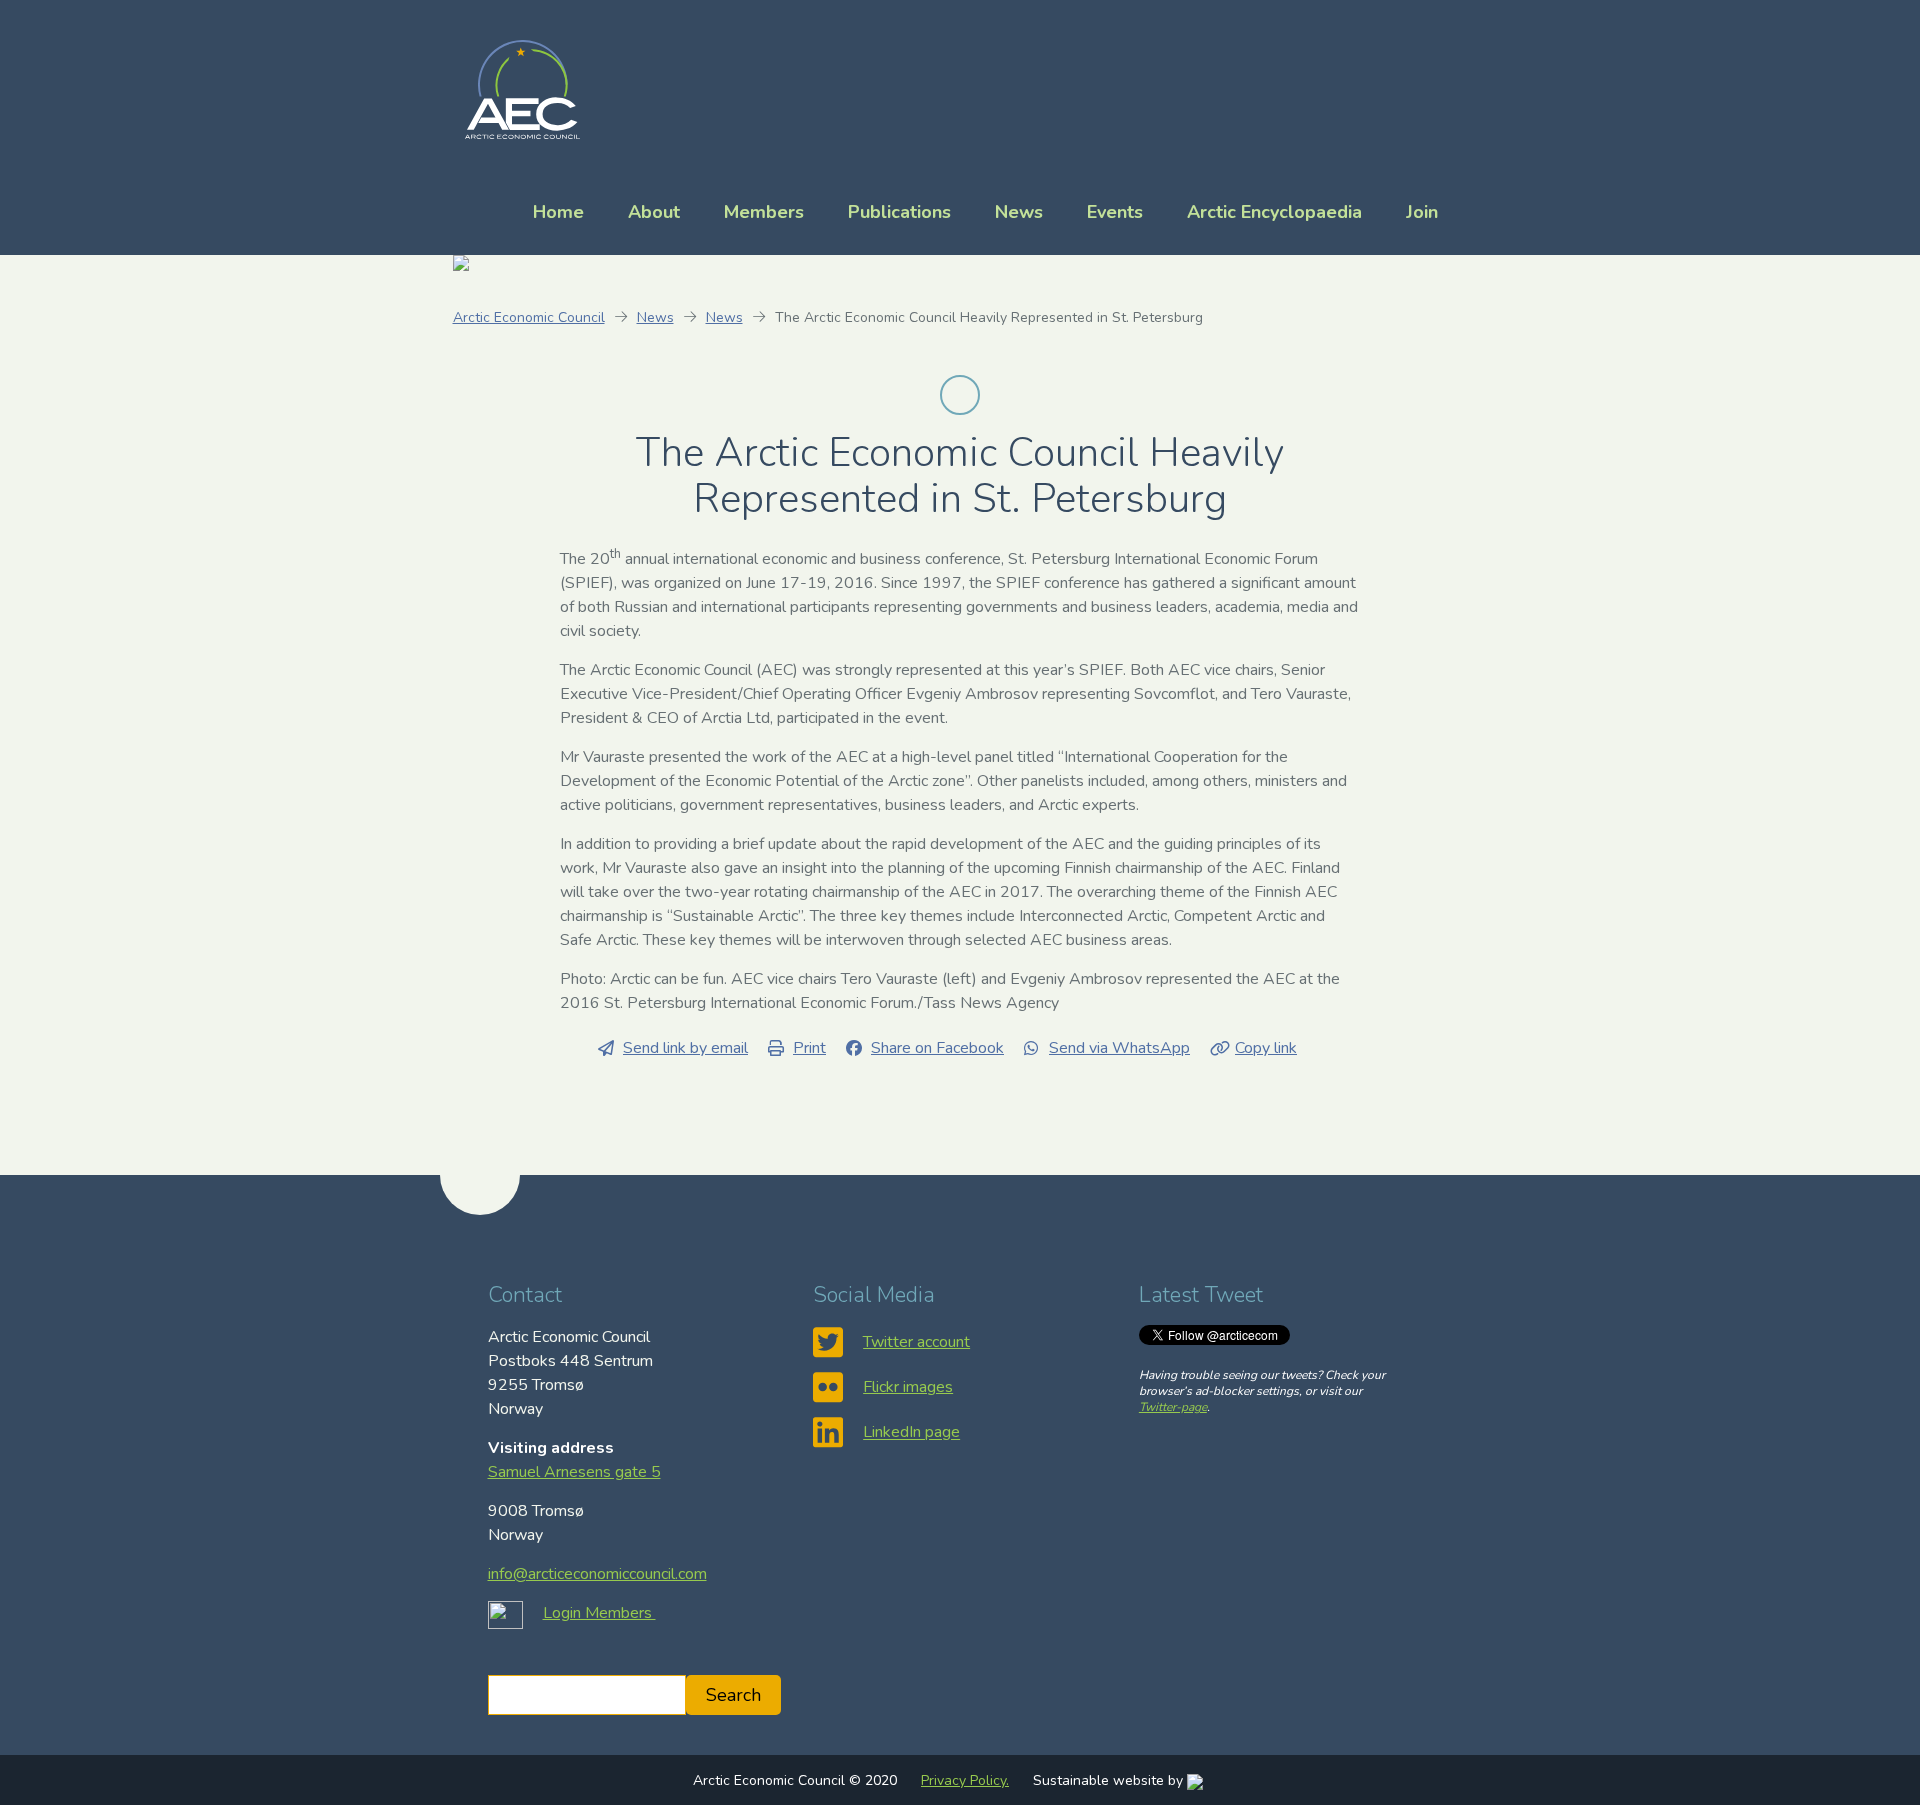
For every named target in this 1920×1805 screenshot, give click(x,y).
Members (764, 212)
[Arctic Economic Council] (522, 88)
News (1019, 212)
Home (558, 212)
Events (1115, 212)
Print (809, 1048)
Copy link (1266, 1048)
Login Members (599, 1613)
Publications (899, 212)
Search (733, 1695)
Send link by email (685, 1048)
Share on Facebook (937, 1048)
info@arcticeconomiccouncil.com (597, 1574)
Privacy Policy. (965, 1780)
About (654, 212)
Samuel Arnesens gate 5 (574, 1472)
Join (1422, 212)
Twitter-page (1173, 1407)
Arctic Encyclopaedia (1274, 212)
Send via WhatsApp (1119, 1048)
